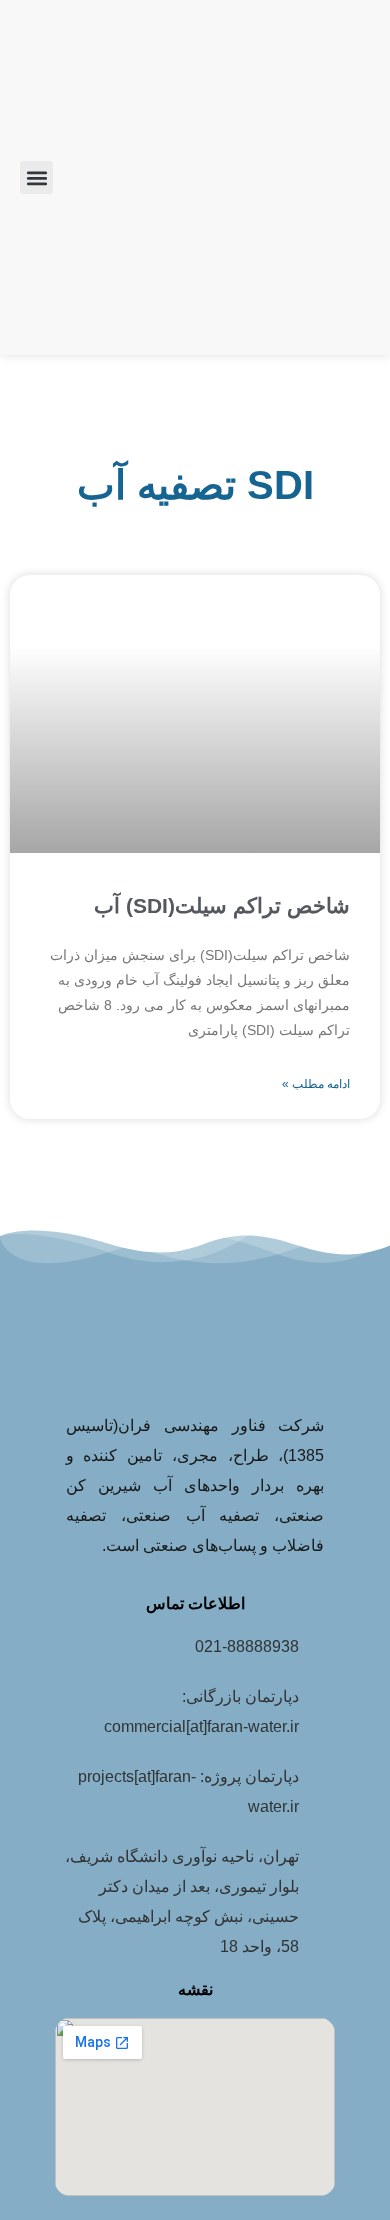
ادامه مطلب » (316, 1084)
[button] (36, 177)
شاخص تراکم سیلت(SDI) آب (222, 905)
